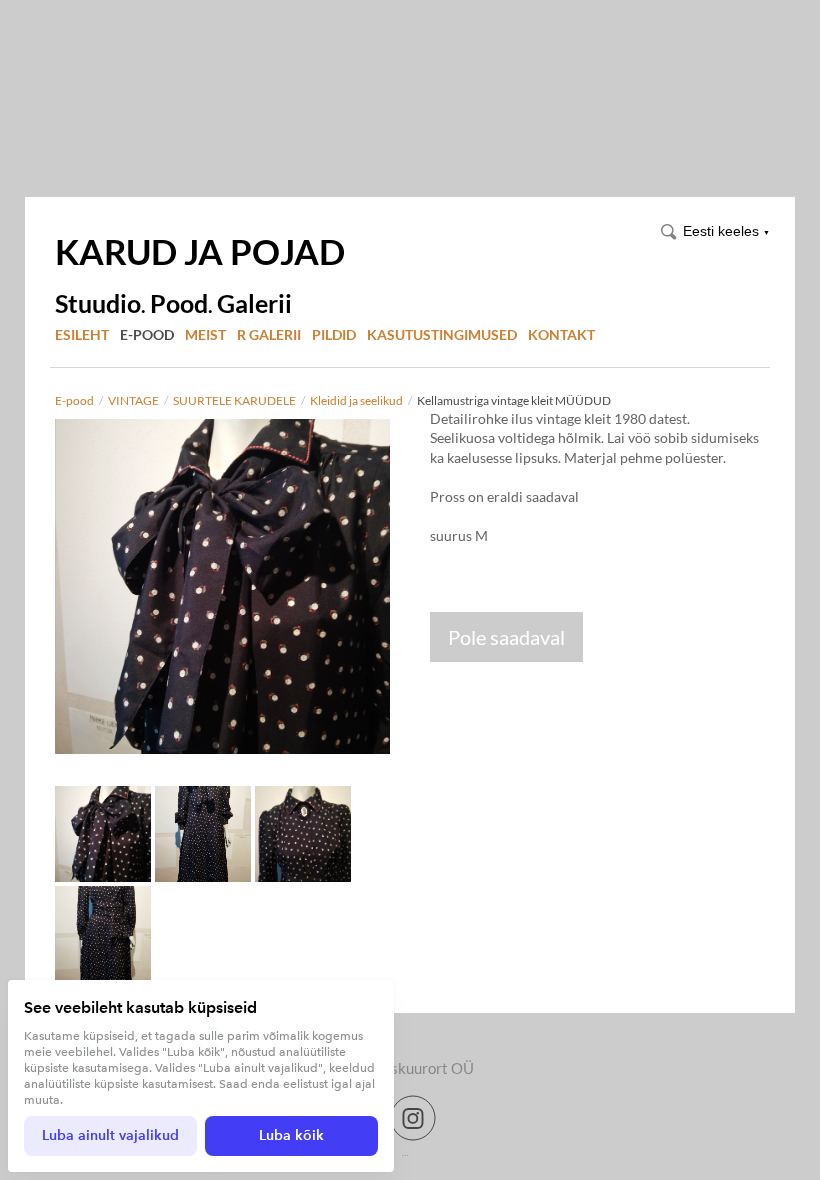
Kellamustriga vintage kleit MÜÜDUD (514, 400)
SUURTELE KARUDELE (234, 400)
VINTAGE (133, 400)
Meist (205, 334)
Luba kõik (291, 1135)
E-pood (147, 334)
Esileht (82, 334)
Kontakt (561, 334)
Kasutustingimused (442, 334)
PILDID (334, 334)
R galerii (269, 334)
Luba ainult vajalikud (110, 1135)
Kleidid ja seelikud (356, 400)
